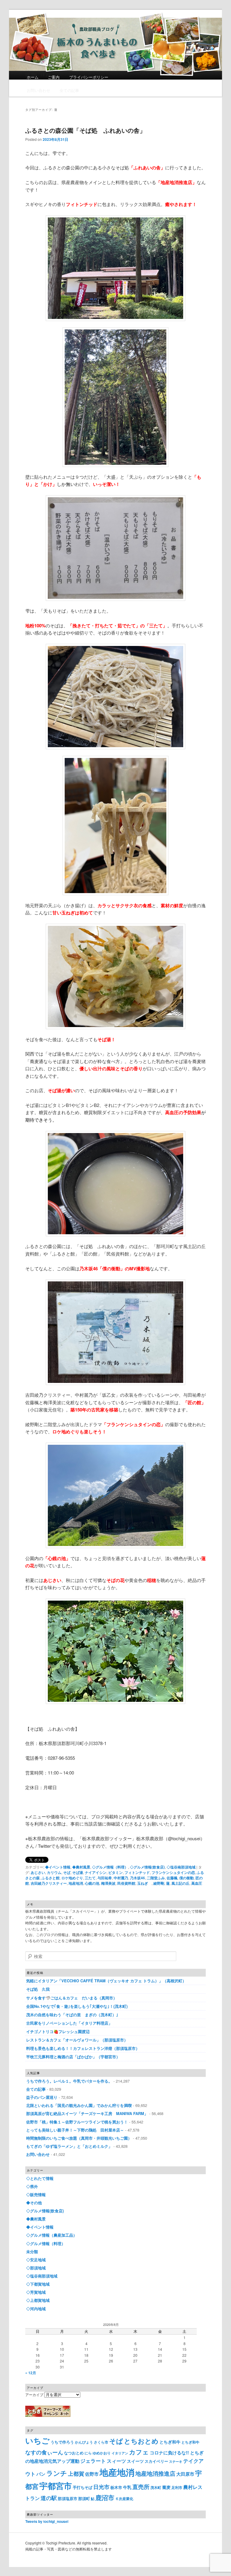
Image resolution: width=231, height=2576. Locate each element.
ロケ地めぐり (72, 1878)
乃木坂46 (137, 1878)
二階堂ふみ (156, 1878)
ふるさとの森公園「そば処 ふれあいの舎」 (85, 130)
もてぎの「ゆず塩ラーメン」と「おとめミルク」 (69, 2146)
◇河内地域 (36, 2309)
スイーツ (135, 2461)
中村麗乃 (121, 1878)
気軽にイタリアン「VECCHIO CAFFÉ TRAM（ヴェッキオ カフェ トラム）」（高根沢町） (106, 1981)
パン (41, 2474)
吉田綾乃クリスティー (49, 1883)
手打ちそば (83, 2487)
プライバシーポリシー (89, 77)
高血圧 (197, 1883)
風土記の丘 (180, 1883)
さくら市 (101, 2442)
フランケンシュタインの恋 (173, 1872)
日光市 (101, 2487)
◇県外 (32, 2186)
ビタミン (115, 1872)
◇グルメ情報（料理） (110, 1867)
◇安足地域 (36, 2260)
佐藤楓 (172, 1878)
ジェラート (93, 2461)
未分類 (32, 2252)
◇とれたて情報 (40, 2178)
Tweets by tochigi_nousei (47, 2521)
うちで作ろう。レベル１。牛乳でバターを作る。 (69, 2081)
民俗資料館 (126, 1883)
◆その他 (34, 2203)
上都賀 (76, 2473)
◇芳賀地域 (36, 2292)
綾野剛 (159, 1883)
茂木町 (156, 2488)
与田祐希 (105, 1878)
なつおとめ (74, 2453)
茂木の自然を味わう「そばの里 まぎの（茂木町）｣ (72, 2015)
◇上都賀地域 (38, 2300)
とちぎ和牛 (170, 2442)
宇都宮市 (56, 2486)
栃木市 (116, 2487)
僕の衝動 (186, 1878)
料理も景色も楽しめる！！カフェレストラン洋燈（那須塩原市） (83, 2048)
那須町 (84, 2498)
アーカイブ (34, 2394)
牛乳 (127, 2487)
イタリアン (120, 2453)
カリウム (54, 1872)
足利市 (177, 2488)
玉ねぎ (144, 1883)
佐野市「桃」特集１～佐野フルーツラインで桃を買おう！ (77, 2122)
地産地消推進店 (155, 2473)
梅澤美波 (108, 1883)
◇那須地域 (36, 2268)
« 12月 (31, 2373)
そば (67, 1872)
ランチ (57, 2473)
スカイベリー (156, 2461)
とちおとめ (141, 2441)
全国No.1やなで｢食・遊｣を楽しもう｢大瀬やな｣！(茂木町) (79, 2006)
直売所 (141, 2487)
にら (88, 2453)
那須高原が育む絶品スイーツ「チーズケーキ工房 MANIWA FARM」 (87, 2113)
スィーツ (116, 2461)
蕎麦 (166, 2487)
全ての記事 (69, 90)
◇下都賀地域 (38, 2284)
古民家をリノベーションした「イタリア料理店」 (69, 2023)
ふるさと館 (51, 1878)
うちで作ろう (62, 2442)
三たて (90, 1878)
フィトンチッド (137, 1872)
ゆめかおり (102, 2453)
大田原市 (185, 2474)
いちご (37, 2440)
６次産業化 (124, 2499)
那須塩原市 (68, 2498)
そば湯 (78, 1872)
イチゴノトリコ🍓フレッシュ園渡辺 (58, 2031)
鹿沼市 (105, 2497)
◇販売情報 (36, 2194)
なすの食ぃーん (44, 2452)
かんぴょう (84, 2442)
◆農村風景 (81, 1867)
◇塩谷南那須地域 (181, 1867)
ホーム (33, 77)
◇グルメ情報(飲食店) (147, 1867)
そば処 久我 (38, 1989)
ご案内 (54, 77)
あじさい (38, 1872)
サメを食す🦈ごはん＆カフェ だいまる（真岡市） (72, 1998)
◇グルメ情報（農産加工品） (52, 2235)
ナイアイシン (96, 1872)
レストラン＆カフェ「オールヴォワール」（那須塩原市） (77, 2040)
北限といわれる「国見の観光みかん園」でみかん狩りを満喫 (79, 2105)
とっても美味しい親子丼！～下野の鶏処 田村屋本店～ (75, 2130)
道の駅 (49, 2498)
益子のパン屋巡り (42, 2097)
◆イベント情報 (58, 1867)
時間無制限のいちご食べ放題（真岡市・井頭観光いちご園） (79, 2138)
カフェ (139, 2452)
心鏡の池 (92, 1883)
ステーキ (176, 2461)
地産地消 (76, 1883)
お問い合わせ (38, 90)
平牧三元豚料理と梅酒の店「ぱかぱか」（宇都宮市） (73, 2057)
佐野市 (92, 2474)
